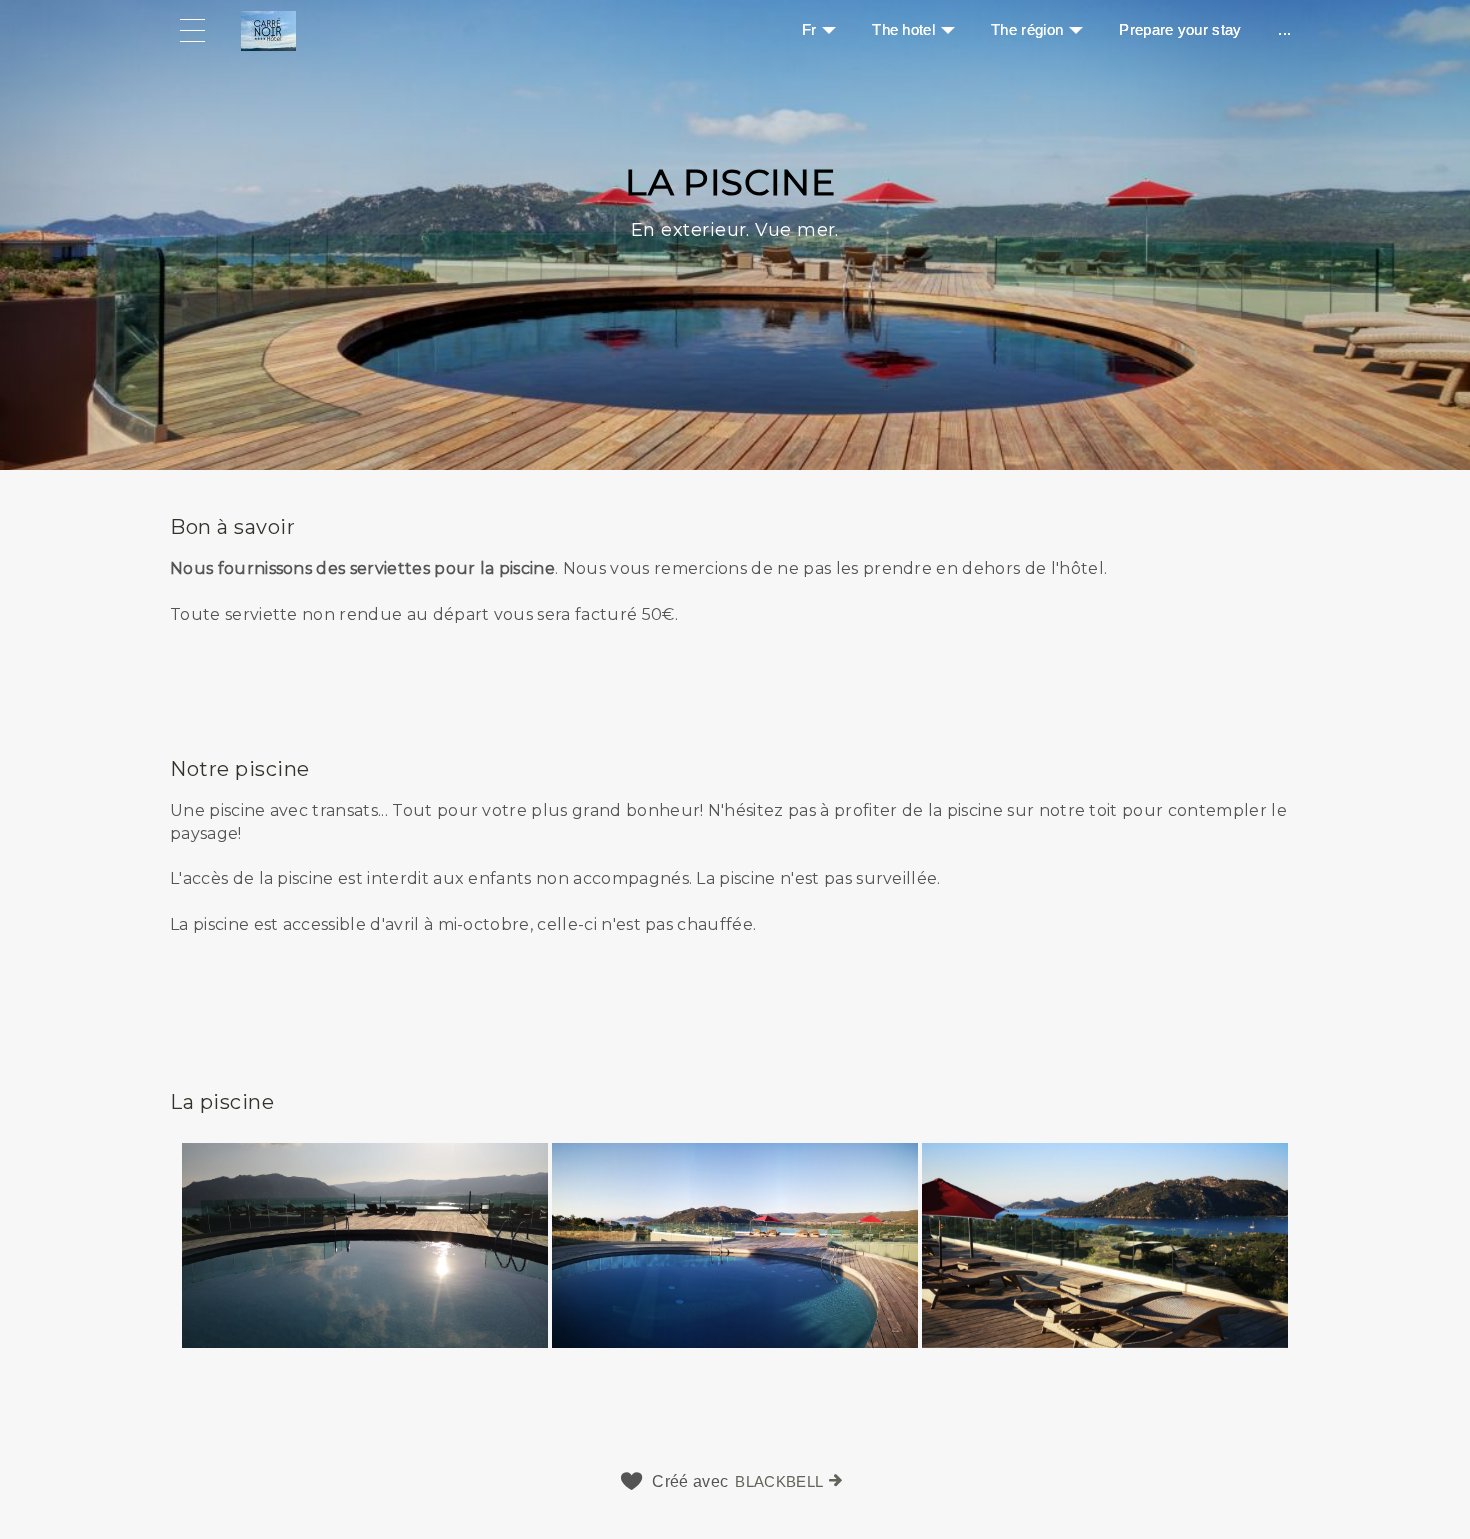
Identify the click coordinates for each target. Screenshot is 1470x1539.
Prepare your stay (1180, 29)
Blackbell (779, 1481)
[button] (735, 591)
